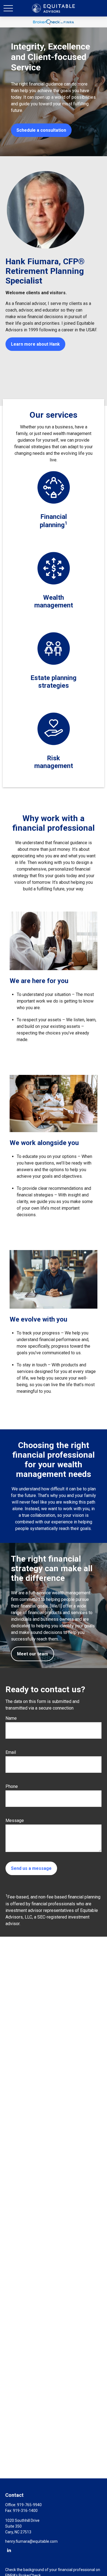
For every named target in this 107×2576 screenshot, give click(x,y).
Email (11, 1752)
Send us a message (31, 1868)
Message (15, 1820)
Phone (12, 1786)
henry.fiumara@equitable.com (31, 2541)
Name (11, 1718)
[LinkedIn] (9, 2550)
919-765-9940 (29, 2505)
